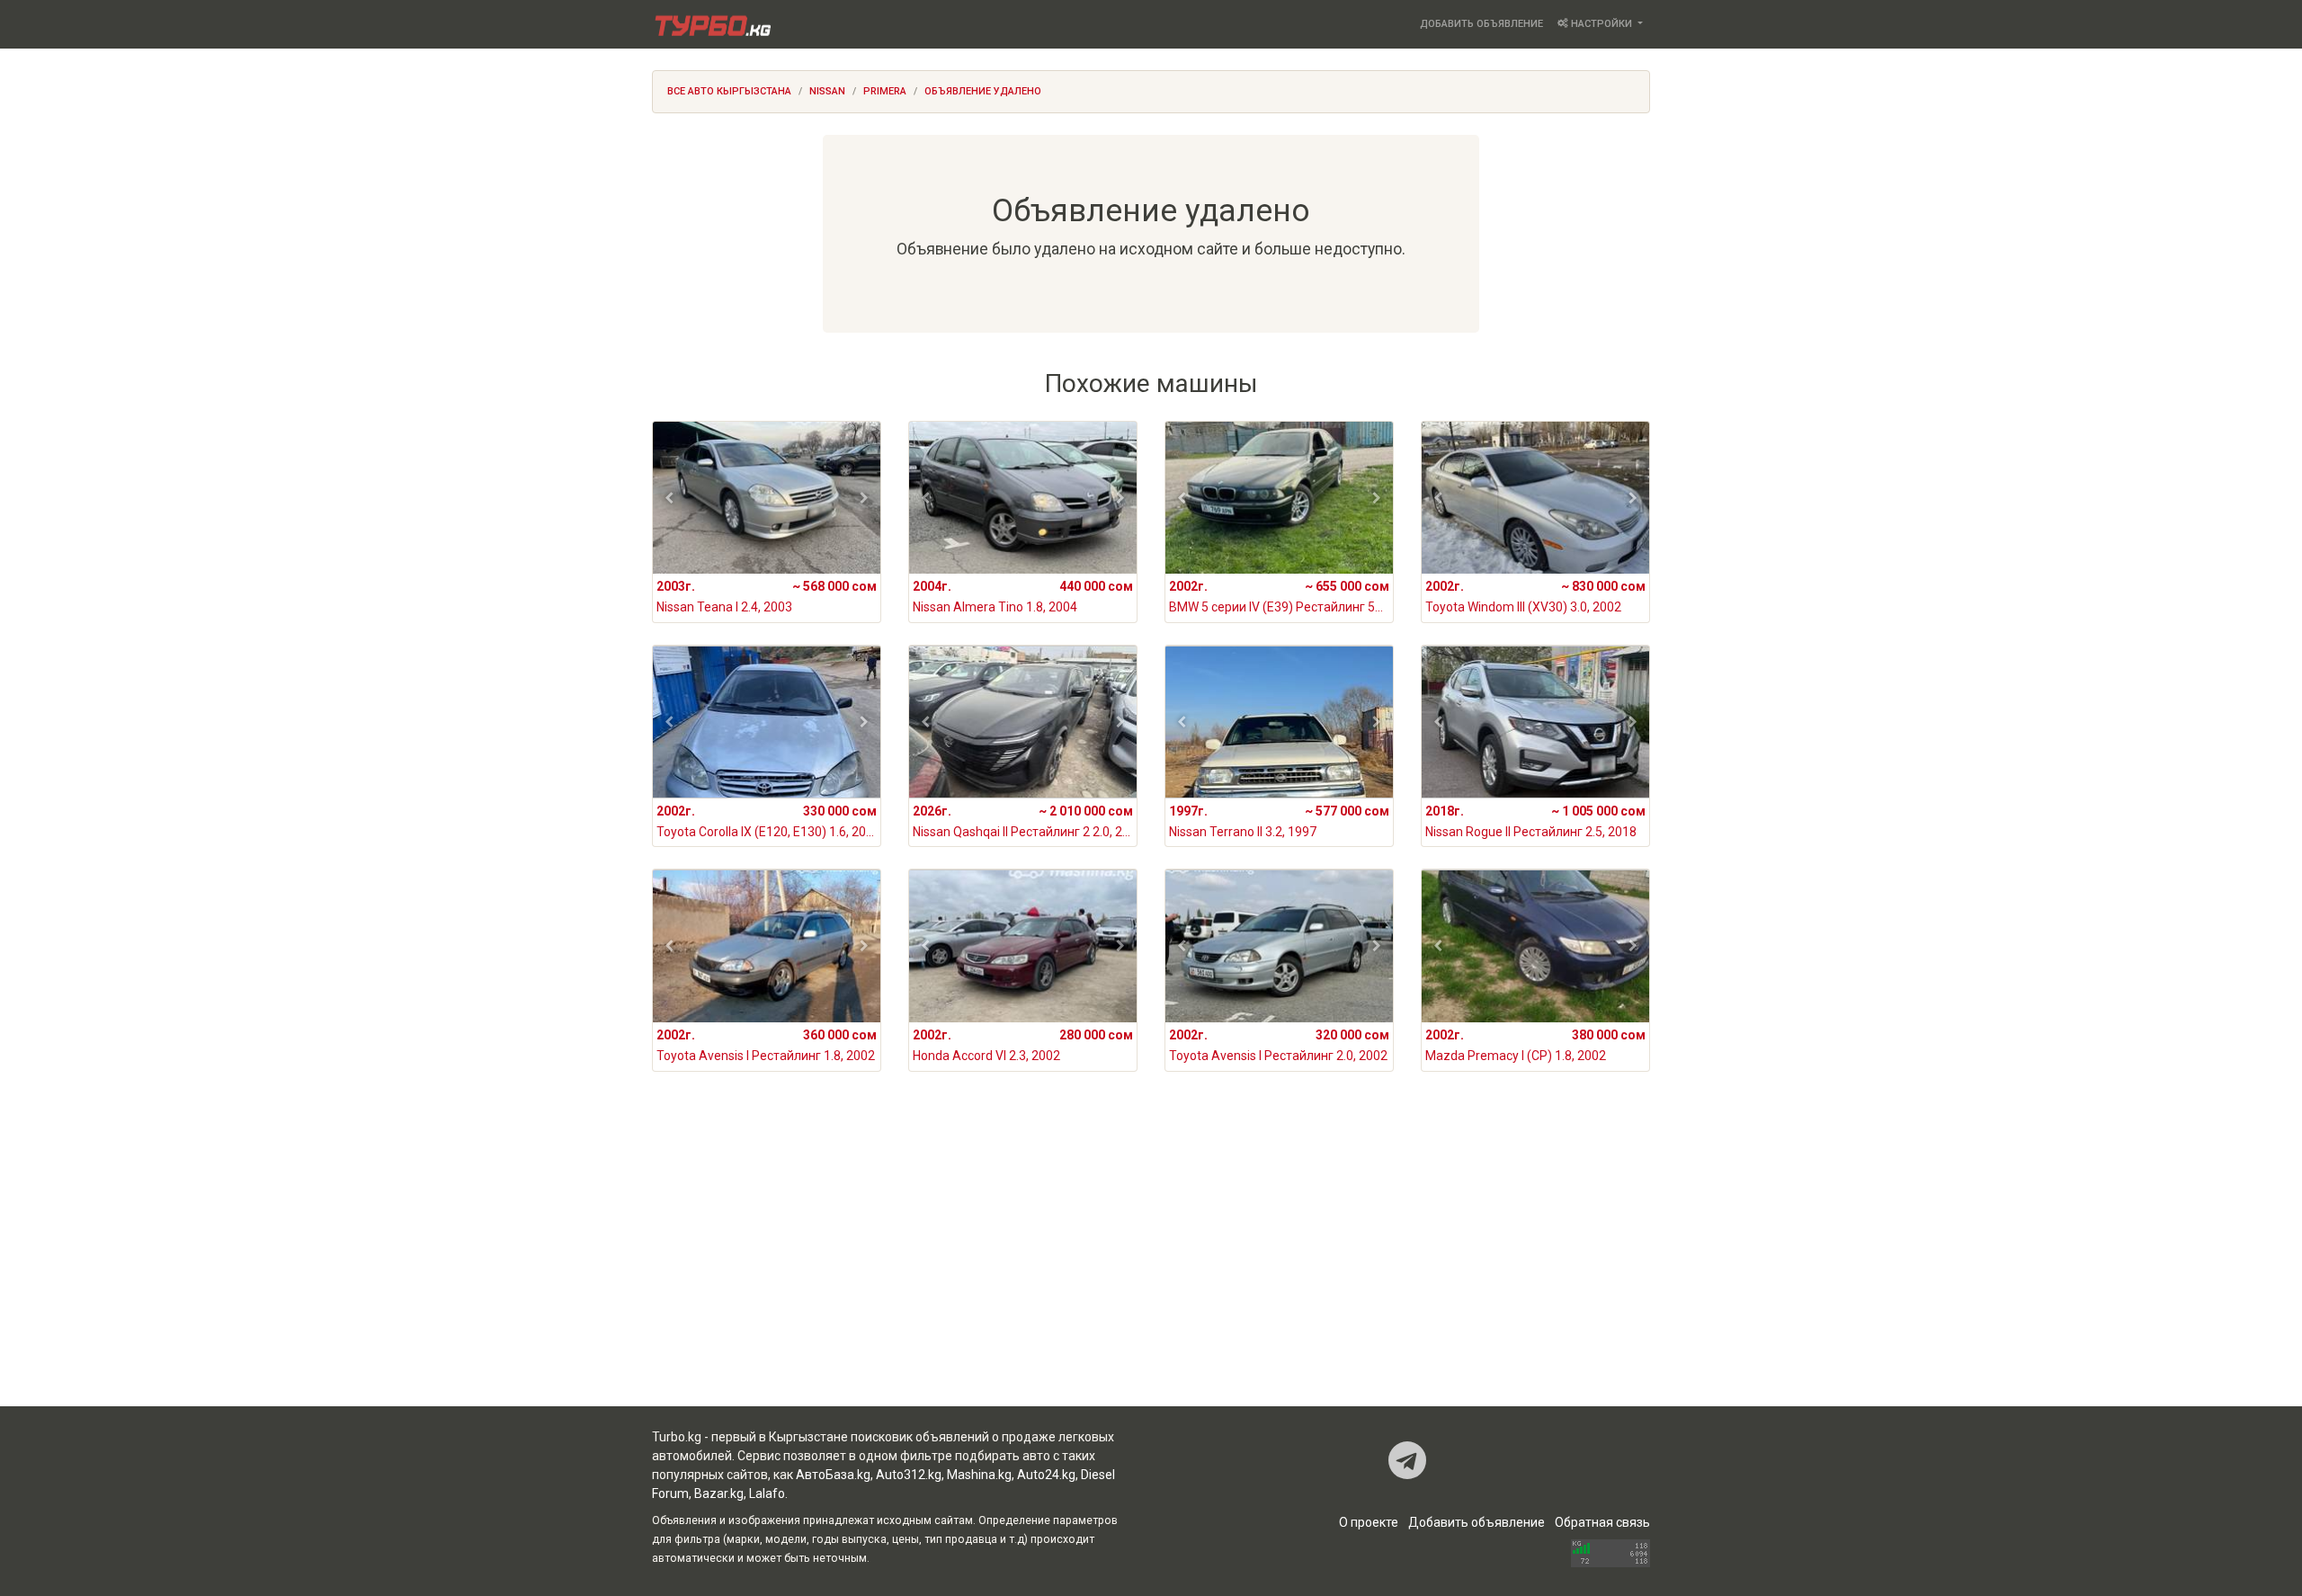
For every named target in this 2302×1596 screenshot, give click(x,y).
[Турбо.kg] (711, 24)
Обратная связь (1602, 1522)
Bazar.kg (719, 1493)
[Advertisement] (1151, 1262)
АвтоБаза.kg (833, 1475)
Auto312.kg (909, 1475)
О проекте (1369, 1522)
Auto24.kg (1046, 1475)
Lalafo (767, 1493)
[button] (669, 498)
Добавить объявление (1481, 24)
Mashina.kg (979, 1475)
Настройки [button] (1602, 24)
